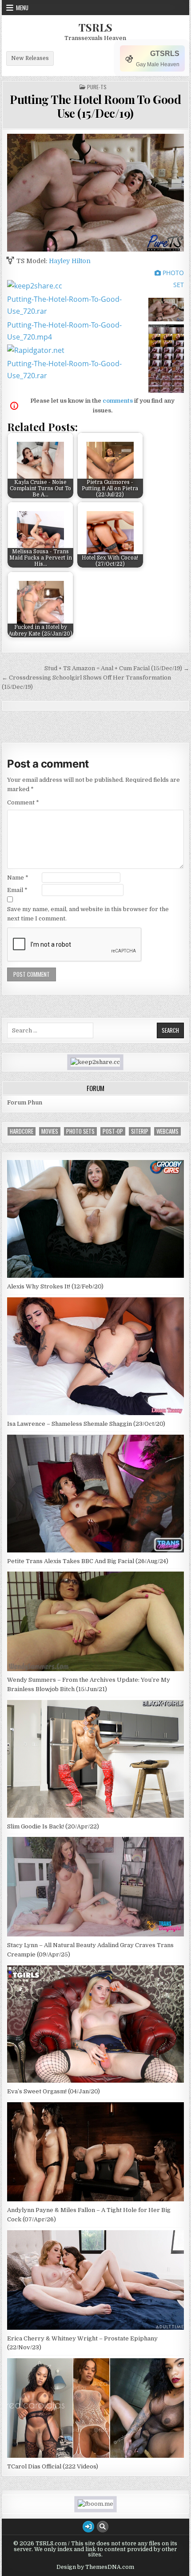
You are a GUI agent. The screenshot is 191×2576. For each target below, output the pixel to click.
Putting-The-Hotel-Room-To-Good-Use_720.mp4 (64, 331)
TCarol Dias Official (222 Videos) (53, 2466)
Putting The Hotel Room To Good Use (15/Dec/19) (95, 106)
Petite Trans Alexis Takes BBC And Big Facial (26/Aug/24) (88, 1561)
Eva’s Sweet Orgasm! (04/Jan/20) (54, 2091)
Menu (22, 8)
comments (118, 401)
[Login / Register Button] (88, 2527)
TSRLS (95, 27)
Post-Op (113, 1131)
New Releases (30, 58)
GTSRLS (165, 54)
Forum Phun (25, 1102)
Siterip (140, 1131)
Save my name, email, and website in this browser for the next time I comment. (88, 914)
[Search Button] (103, 2527)
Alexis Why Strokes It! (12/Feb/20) (55, 1286)
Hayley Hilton (70, 261)
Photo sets (80, 1131)
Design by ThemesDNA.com (95, 2567)
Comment (23, 802)
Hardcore (22, 1131)
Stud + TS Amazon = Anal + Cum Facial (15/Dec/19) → (117, 668)
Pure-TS (97, 87)
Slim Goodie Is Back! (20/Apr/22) (53, 1826)
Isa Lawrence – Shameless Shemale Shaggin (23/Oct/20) (86, 1424)
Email (17, 890)
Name (18, 878)
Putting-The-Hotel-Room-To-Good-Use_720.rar (64, 305)
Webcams (167, 1131)
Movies (50, 1131)
